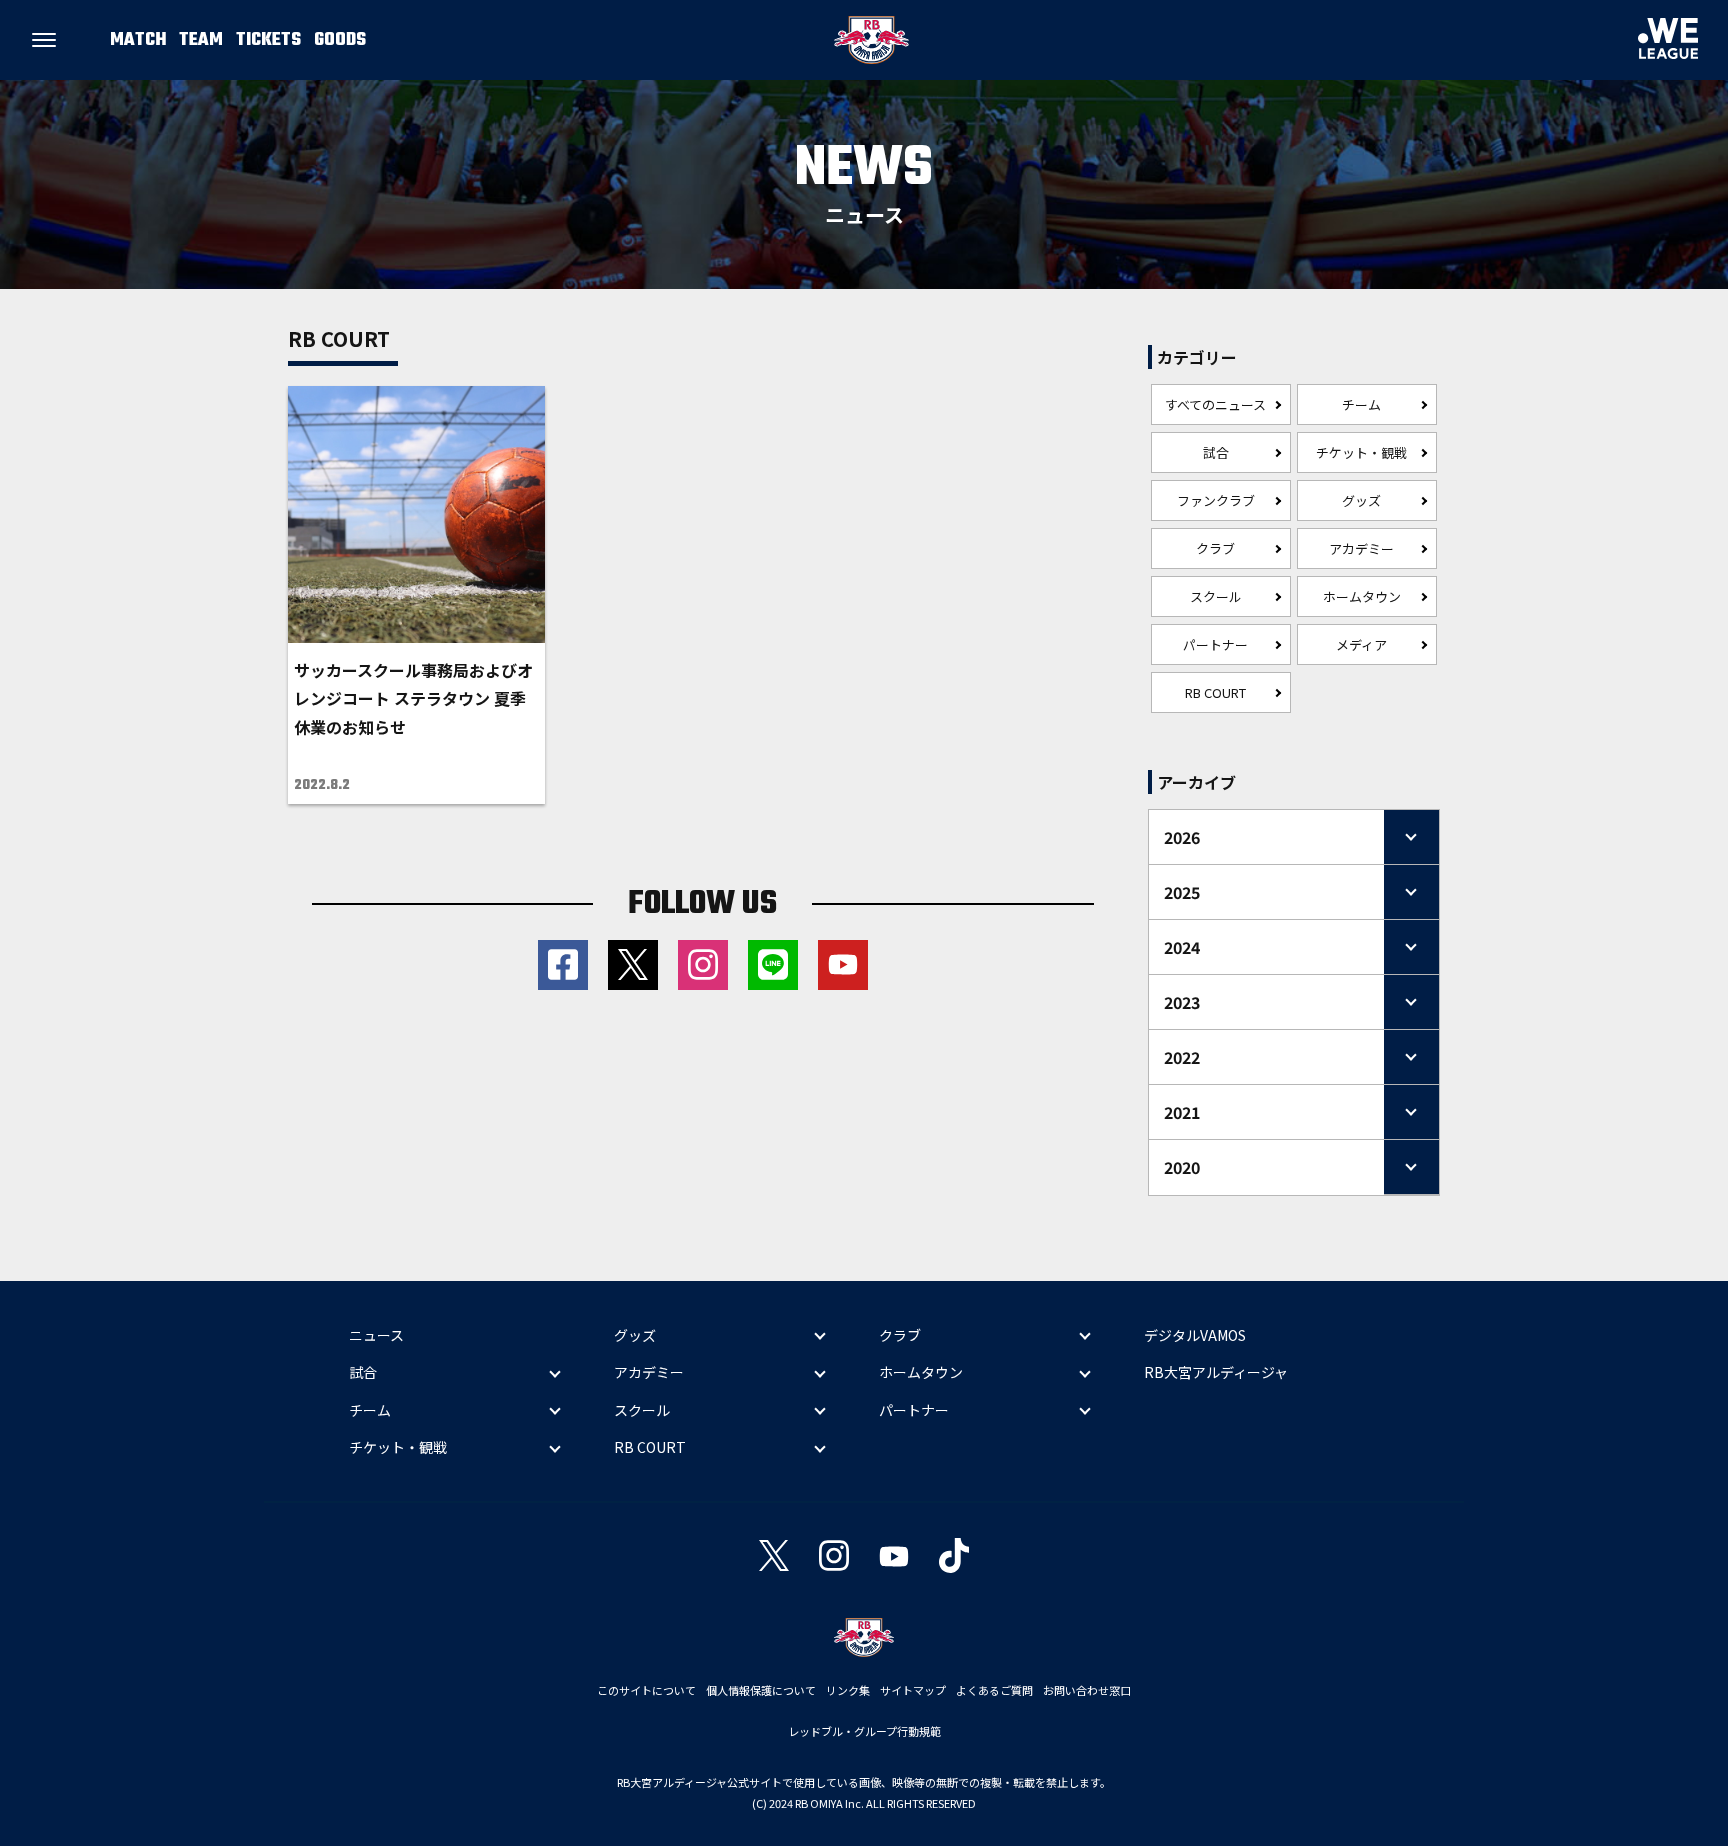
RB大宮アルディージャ (1216, 1372)
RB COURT (1215, 692)
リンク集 (848, 1690)
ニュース (376, 1335)
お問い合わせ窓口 (1087, 1690)
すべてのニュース (1215, 404)
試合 (1216, 452)
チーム (1361, 404)
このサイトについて (646, 1690)
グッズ (1361, 500)
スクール (1216, 596)
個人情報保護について (761, 1690)
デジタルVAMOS (1195, 1335)
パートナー (1215, 644)
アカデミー (1361, 548)
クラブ (1215, 548)
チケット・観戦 (1361, 452)
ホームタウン (1362, 596)
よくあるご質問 (994, 1690)
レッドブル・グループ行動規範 (864, 1731)
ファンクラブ (1216, 500)
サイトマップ (913, 1690)
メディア (1361, 644)
